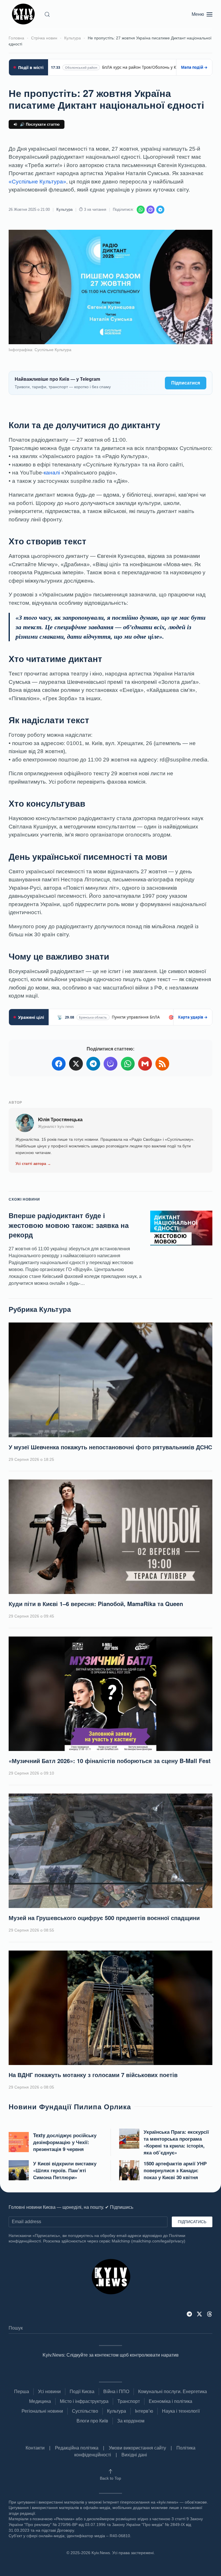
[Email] (145, 1064)
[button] (47, 14)
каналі (52, 473)
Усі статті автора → (33, 1164)
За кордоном (131, 2421)
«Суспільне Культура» (37, 182)
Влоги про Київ (92, 2421)
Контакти (35, 2448)
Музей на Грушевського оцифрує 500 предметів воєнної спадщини (104, 1918)
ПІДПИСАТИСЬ (192, 2222)
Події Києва (82, 2392)
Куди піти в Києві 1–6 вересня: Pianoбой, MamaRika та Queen (96, 1604)
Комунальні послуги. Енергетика (173, 2392)
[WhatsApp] (141, 210)
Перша (22, 2392)
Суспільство (85, 2411)
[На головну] (24, 14)
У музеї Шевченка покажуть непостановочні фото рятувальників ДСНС (110, 1447)
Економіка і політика (170, 2401)
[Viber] (150, 210)
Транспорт (129, 2401)
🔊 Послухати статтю (40, 124)
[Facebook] (59, 1064)
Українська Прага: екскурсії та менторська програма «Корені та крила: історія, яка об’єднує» (176, 2142)
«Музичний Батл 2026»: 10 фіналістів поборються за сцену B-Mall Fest (110, 1761)
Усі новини (49, 2392)
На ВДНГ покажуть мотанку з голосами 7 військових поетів (93, 2075)
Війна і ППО (116, 2392)
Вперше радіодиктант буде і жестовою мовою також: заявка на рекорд (69, 1225)
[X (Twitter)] (76, 1064)
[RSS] (162, 1064)
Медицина (40, 2401)
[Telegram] (160, 210)
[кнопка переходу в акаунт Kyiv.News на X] (199, 2314)
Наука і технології (181, 2411)
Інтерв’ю (144, 2411)
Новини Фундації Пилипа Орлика (70, 2106)
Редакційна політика (77, 2448)
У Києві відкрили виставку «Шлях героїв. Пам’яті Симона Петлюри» (65, 2170)
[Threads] (209, 2314)
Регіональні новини (42, 2411)
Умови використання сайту (137, 2448)
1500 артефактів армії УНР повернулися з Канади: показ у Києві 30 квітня (175, 2170)
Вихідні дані (134, 2455)
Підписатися (186, 383)
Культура (64, 209)
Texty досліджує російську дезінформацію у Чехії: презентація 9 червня (65, 2142)
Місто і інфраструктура (84, 2401)
